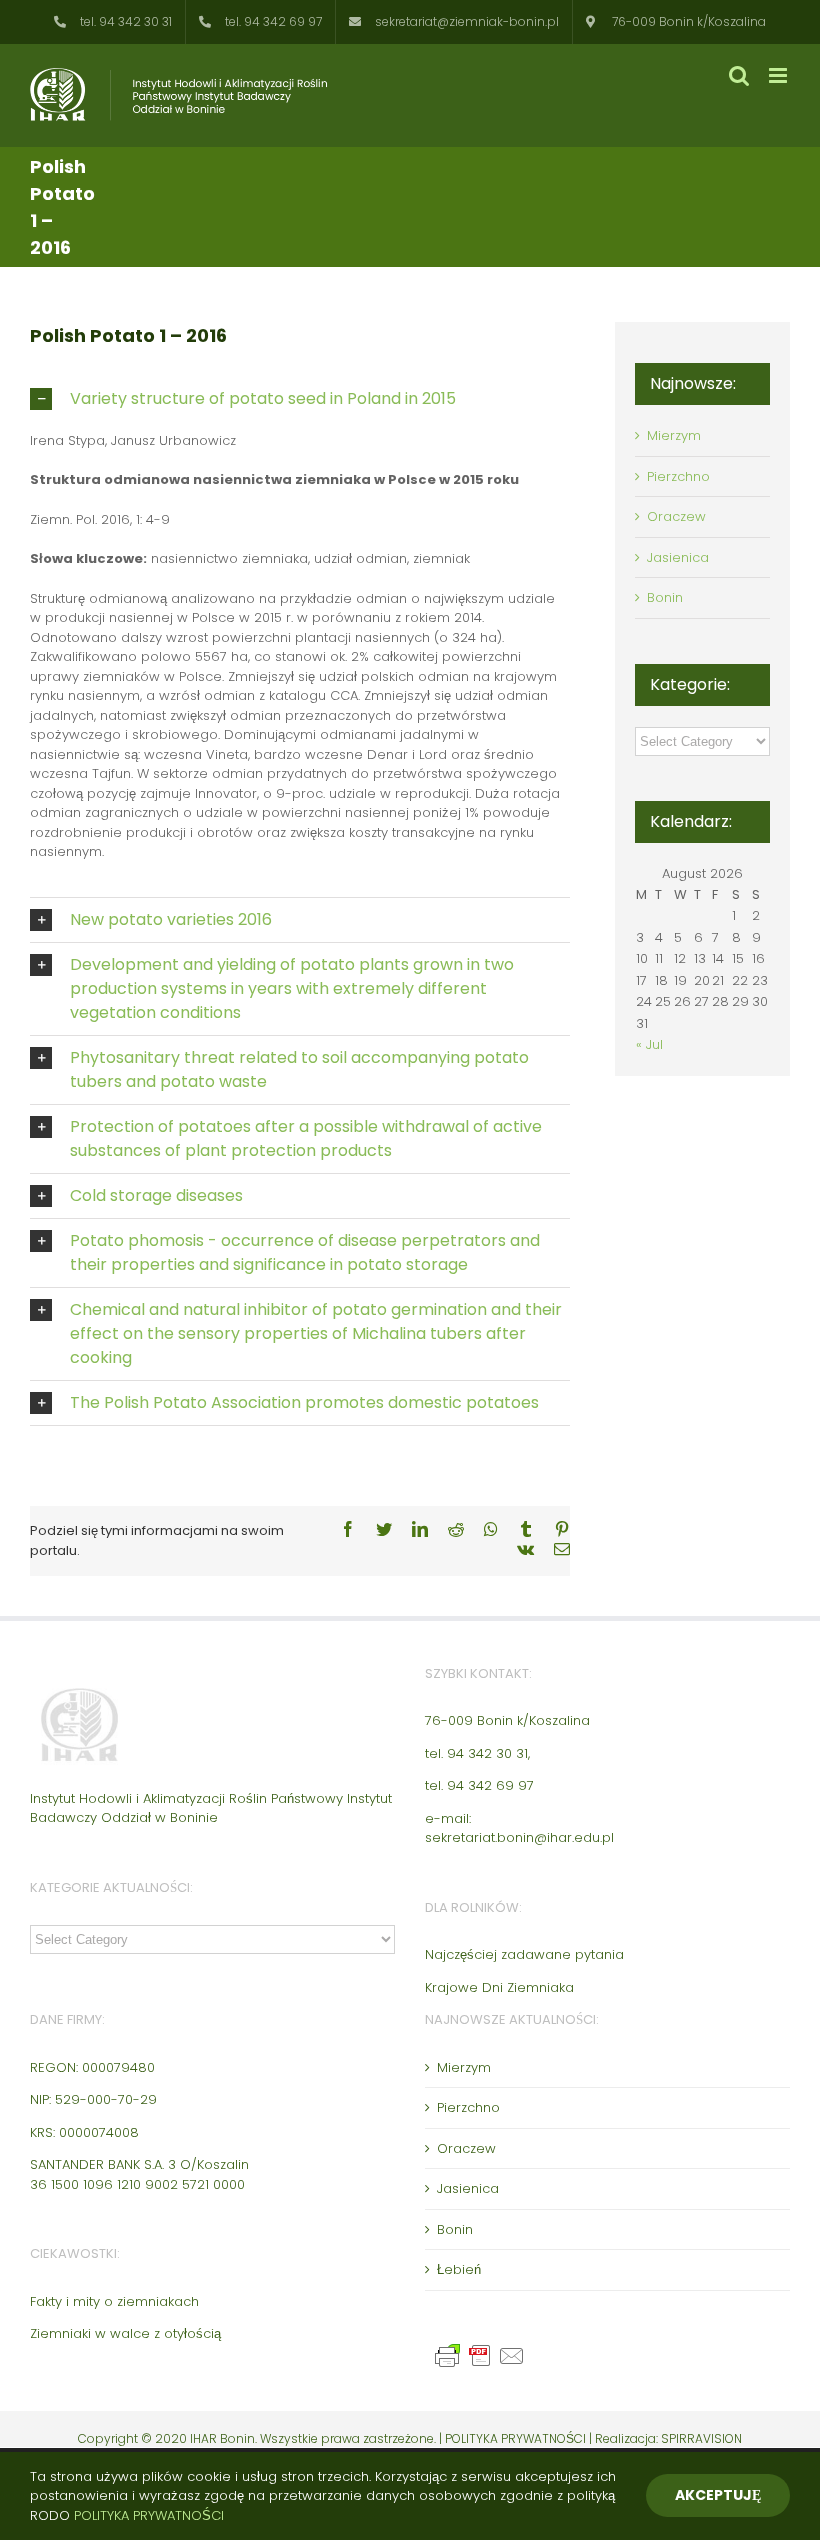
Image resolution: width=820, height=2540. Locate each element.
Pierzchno (678, 476)
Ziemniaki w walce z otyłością (125, 2333)
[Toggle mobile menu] (779, 75)
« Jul (649, 1044)
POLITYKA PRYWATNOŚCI (517, 2438)
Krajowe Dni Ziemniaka (499, 1987)
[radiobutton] (300, 399)
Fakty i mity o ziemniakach (114, 2301)
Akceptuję (718, 2495)
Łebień (459, 2269)
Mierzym (674, 435)
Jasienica (678, 557)
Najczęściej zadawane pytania (524, 1954)
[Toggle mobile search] (739, 75)
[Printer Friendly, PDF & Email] (483, 2351)
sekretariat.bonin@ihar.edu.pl (519, 1837)
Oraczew (676, 516)
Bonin (665, 597)
